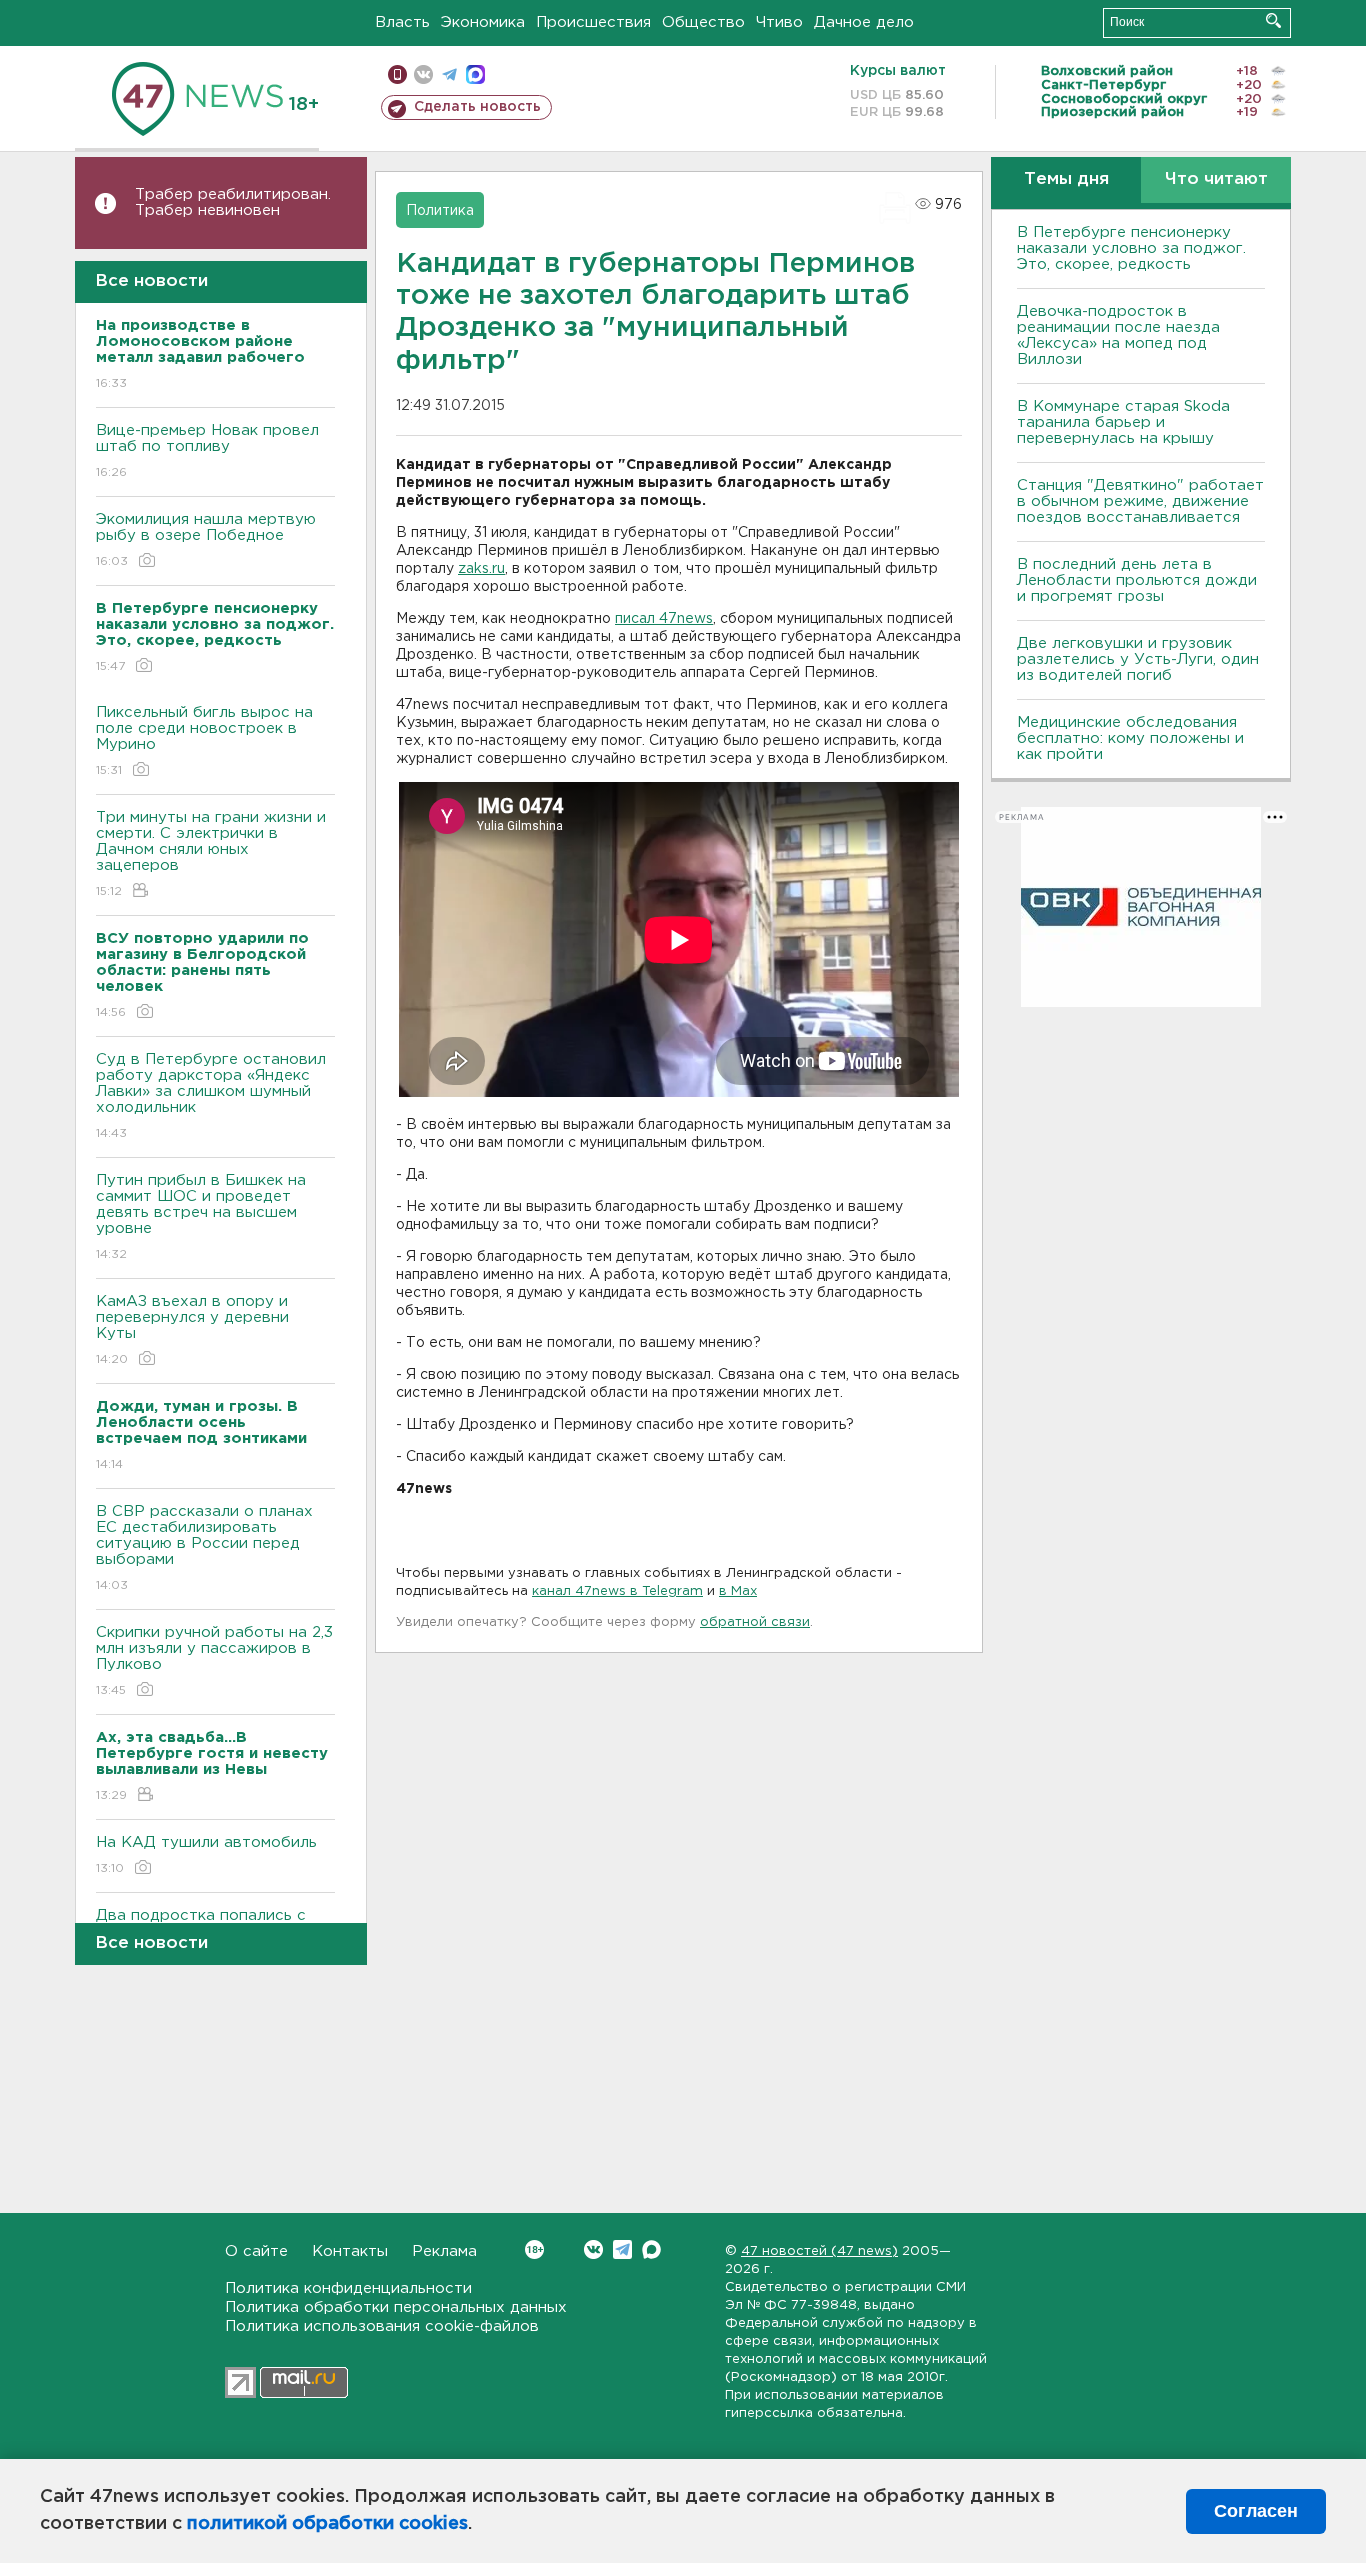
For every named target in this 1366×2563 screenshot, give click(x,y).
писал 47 (646, 619)
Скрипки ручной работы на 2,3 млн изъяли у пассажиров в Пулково (214, 1661)
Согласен (1256, 2511)
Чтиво (779, 22)
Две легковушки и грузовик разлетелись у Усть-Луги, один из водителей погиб (1138, 659)
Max (651, 2249)
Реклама (444, 2251)
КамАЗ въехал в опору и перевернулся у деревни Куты (192, 1330)
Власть (402, 22)
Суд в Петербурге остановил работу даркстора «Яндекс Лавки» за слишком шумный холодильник (211, 1096)
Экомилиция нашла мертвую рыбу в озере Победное (206, 540)
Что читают (1216, 179)
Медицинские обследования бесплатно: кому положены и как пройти (1130, 738)
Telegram (622, 2249)
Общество (703, 22)
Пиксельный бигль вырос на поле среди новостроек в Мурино (204, 741)
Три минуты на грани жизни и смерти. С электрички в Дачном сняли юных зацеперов (211, 854)
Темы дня (1066, 179)
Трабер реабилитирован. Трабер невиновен (233, 202)
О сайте (256, 2251)
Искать (1273, 20)
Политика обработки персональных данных (396, 2307)
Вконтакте (593, 2249)
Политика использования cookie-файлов (382, 2326)
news (695, 619)
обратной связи (755, 1622)
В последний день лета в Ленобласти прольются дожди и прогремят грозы (1137, 580)
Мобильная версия (397, 74)
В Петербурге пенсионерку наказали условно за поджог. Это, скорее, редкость (1131, 248)
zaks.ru (481, 569)
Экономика (483, 22)
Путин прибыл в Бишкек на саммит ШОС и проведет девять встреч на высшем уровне (201, 1217)
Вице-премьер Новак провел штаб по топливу (207, 451)
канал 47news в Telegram (617, 1591)
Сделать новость (477, 107)
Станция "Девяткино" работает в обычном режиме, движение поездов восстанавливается (1140, 501)
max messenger (475, 74)
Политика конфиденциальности (348, 2288)
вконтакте (423, 74)
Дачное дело (864, 22)
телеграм (449, 74)
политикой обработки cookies (327, 2524)
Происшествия (593, 22)
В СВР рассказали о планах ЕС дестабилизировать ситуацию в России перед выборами (204, 1548)
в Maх (738, 1591)
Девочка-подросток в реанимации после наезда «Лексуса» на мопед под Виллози (1118, 335)
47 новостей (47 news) (819, 2251)
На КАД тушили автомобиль (206, 1855)
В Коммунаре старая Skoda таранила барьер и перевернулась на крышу (1123, 422)
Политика (440, 211)
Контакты (350, 2251)
